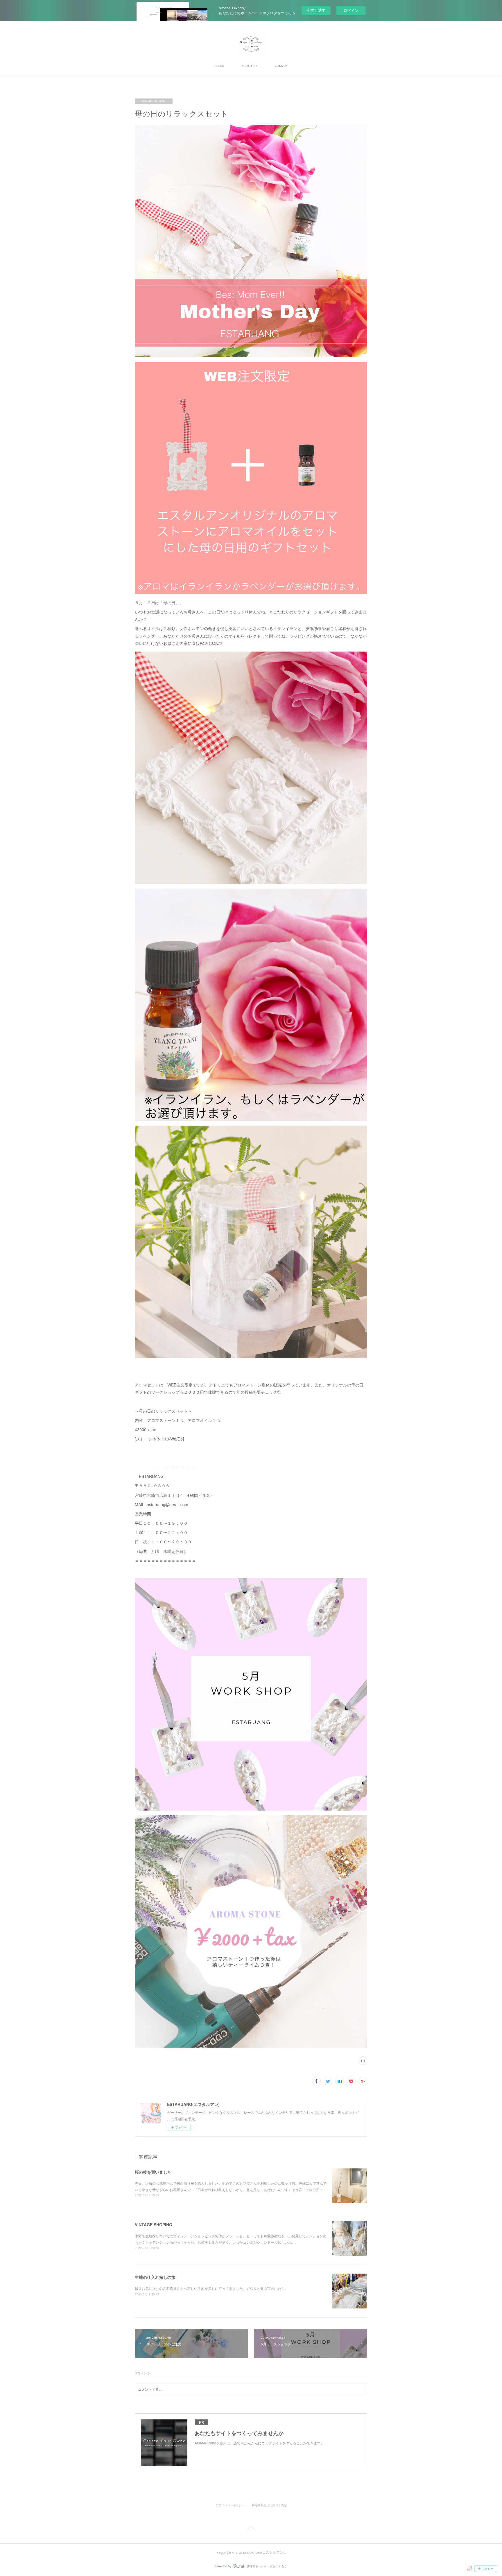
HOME (219, 66)
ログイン (351, 10)
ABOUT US (249, 66)
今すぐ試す (316, 10)
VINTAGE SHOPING (154, 2225)
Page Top (251, 2529)
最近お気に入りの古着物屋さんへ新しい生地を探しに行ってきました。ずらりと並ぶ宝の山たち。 (211, 2288)
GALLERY (281, 66)
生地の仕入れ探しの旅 (155, 2277)
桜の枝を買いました (153, 2172)
